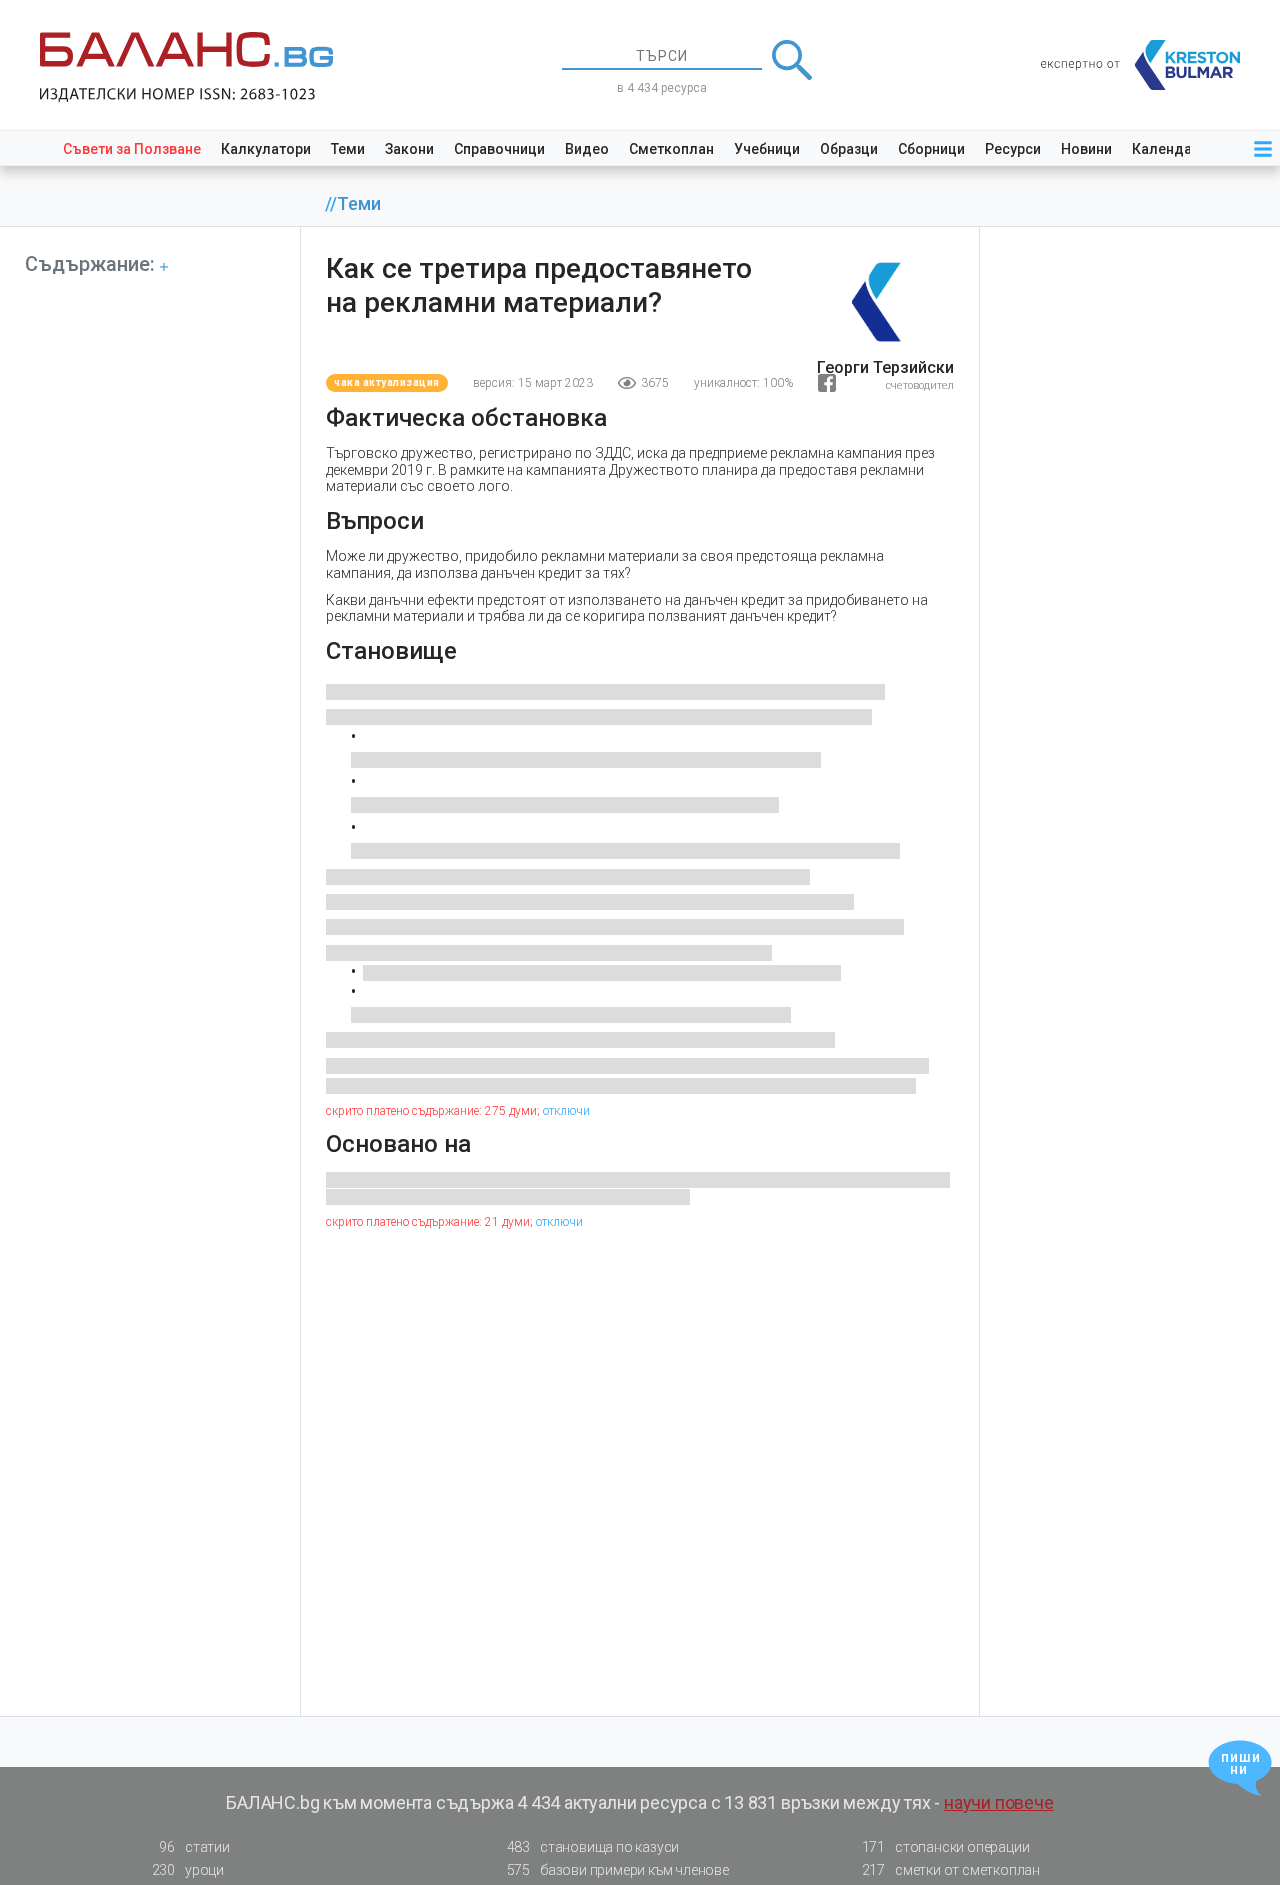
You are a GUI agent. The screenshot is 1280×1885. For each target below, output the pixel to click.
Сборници (931, 149)
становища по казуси (593, 1847)
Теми (348, 149)
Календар (1166, 149)
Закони (409, 149)
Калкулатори (266, 149)
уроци (188, 1870)
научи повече (999, 1802)
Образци (849, 149)
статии (194, 1847)
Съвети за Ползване (132, 149)
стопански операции (946, 1847)
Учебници (767, 149)
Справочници (499, 149)
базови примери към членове (618, 1870)
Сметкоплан (671, 149)
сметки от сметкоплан (951, 1870)
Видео (587, 149)
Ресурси (1013, 149)
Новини (1086, 149)
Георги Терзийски (885, 367)
